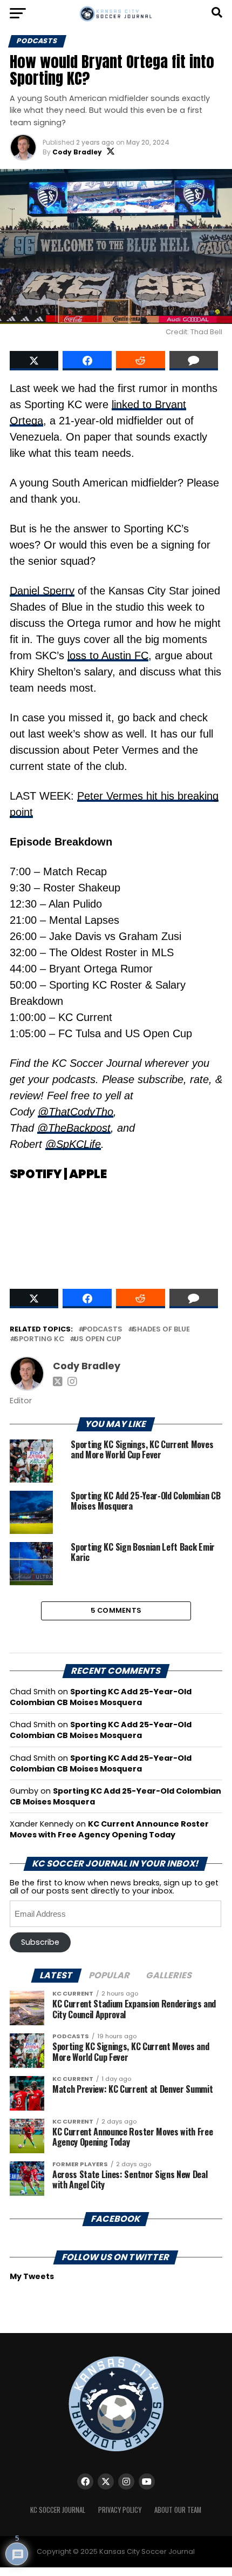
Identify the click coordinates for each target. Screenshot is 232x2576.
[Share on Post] (87, 361)
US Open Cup (97, 1339)
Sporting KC (39, 1339)
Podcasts (103, 1330)
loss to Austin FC (108, 655)
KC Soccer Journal (58, 2510)
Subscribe (40, 1942)
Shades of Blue (161, 1330)
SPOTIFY (36, 1174)
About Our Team (178, 2510)
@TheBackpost (74, 1128)
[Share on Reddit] (141, 361)
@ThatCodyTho (76, 1112)
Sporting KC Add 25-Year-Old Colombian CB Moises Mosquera (101, 1697)
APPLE (88, 1174)
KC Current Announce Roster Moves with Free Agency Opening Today (109, 1829)
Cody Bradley (77, 152)
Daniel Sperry (42, 591)
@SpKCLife (73, 1144)
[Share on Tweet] (34, 361)
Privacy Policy (120, 2510)
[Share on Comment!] (194, 361)
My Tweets (32, 2276)
